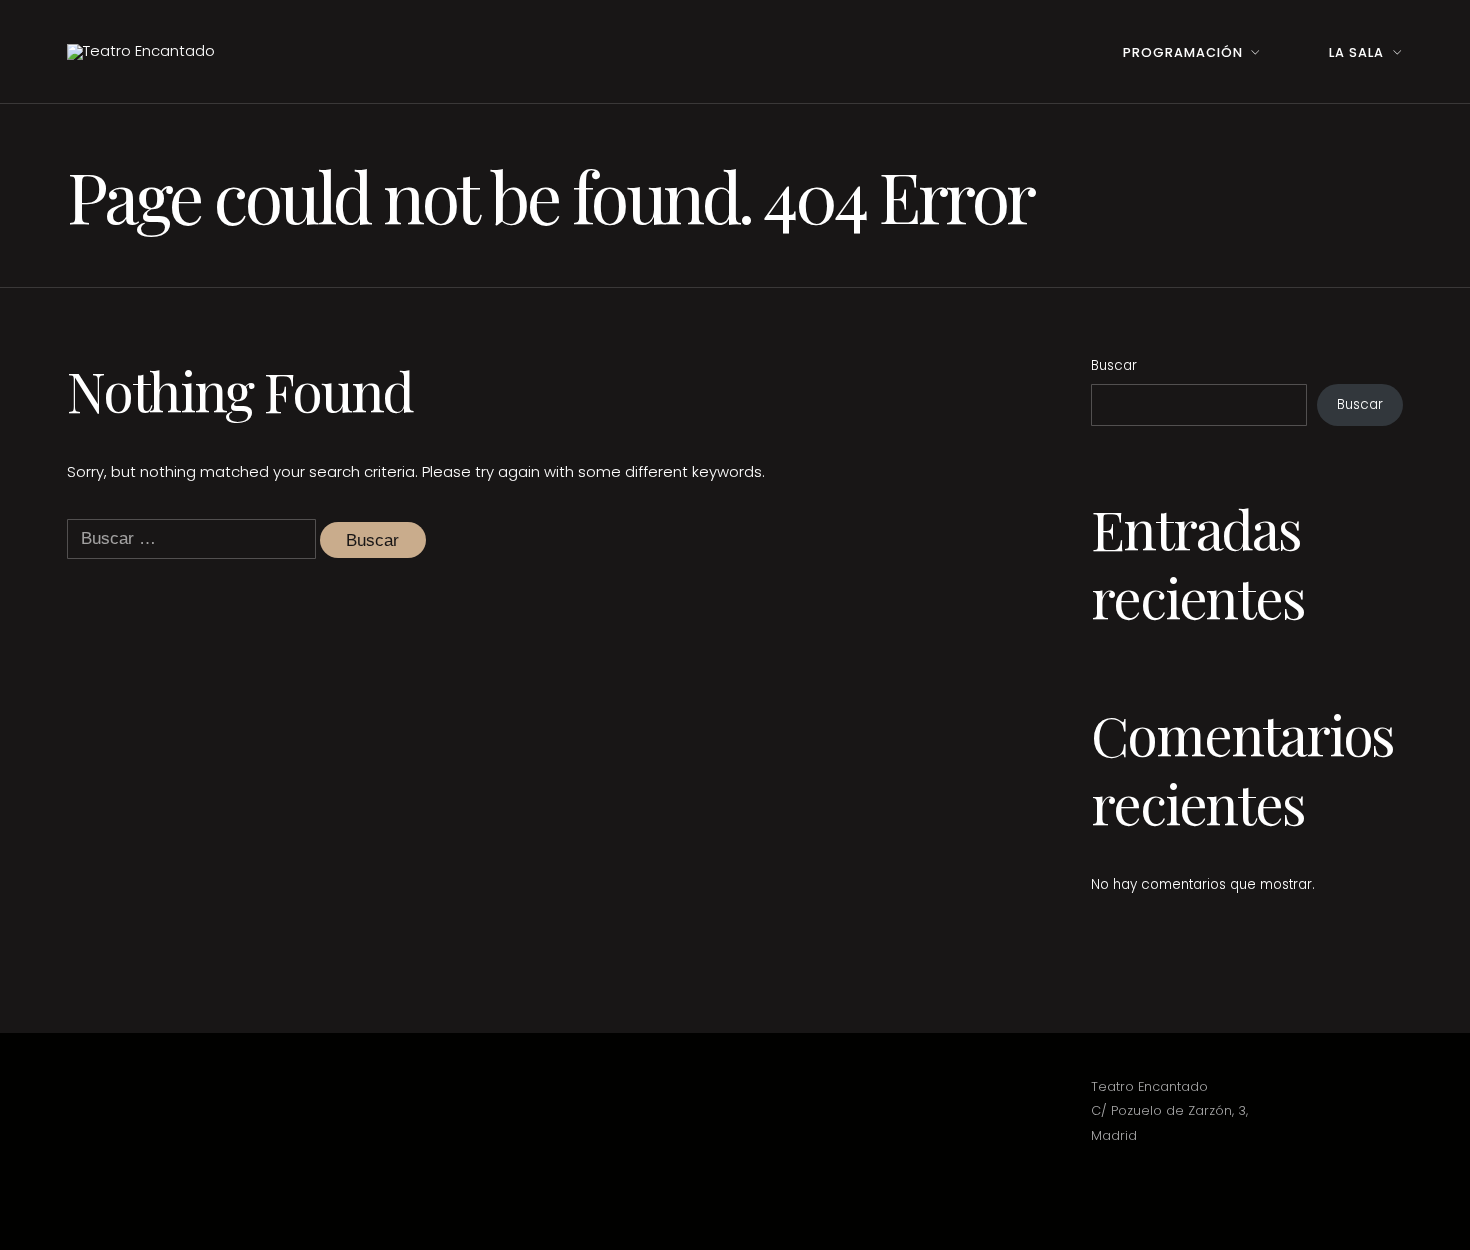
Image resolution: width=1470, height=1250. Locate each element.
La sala (1356, 52)
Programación (1183, 52)
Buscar (1114, 365)
